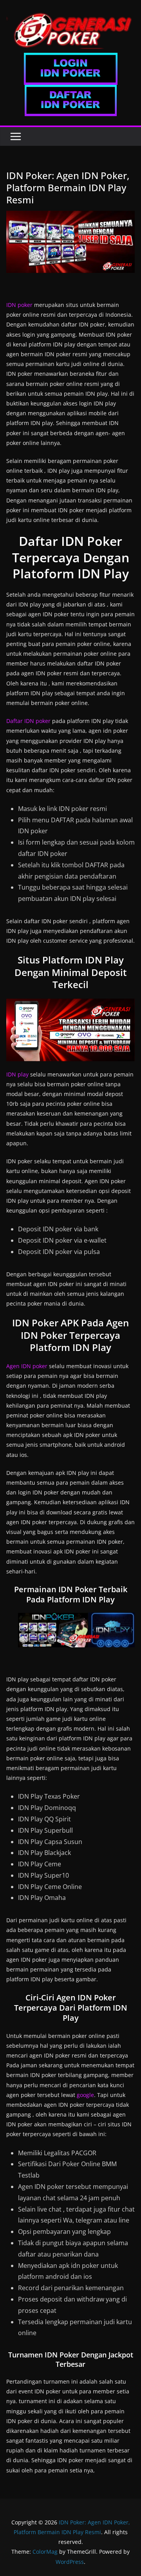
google (85, 2095)
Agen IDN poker (27, 1366)
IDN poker (19, 305)
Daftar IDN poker (28, 721)
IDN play (17, 1074)
